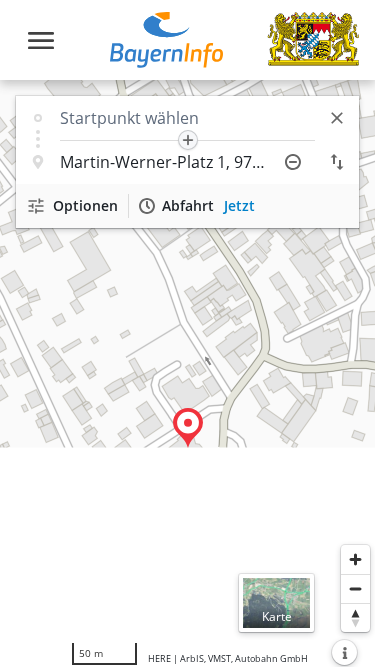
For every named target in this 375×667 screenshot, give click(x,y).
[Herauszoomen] (355, 588)
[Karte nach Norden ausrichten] (355, 617)
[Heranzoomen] (355, 559)
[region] (187, 373)
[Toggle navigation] (41, 40)
